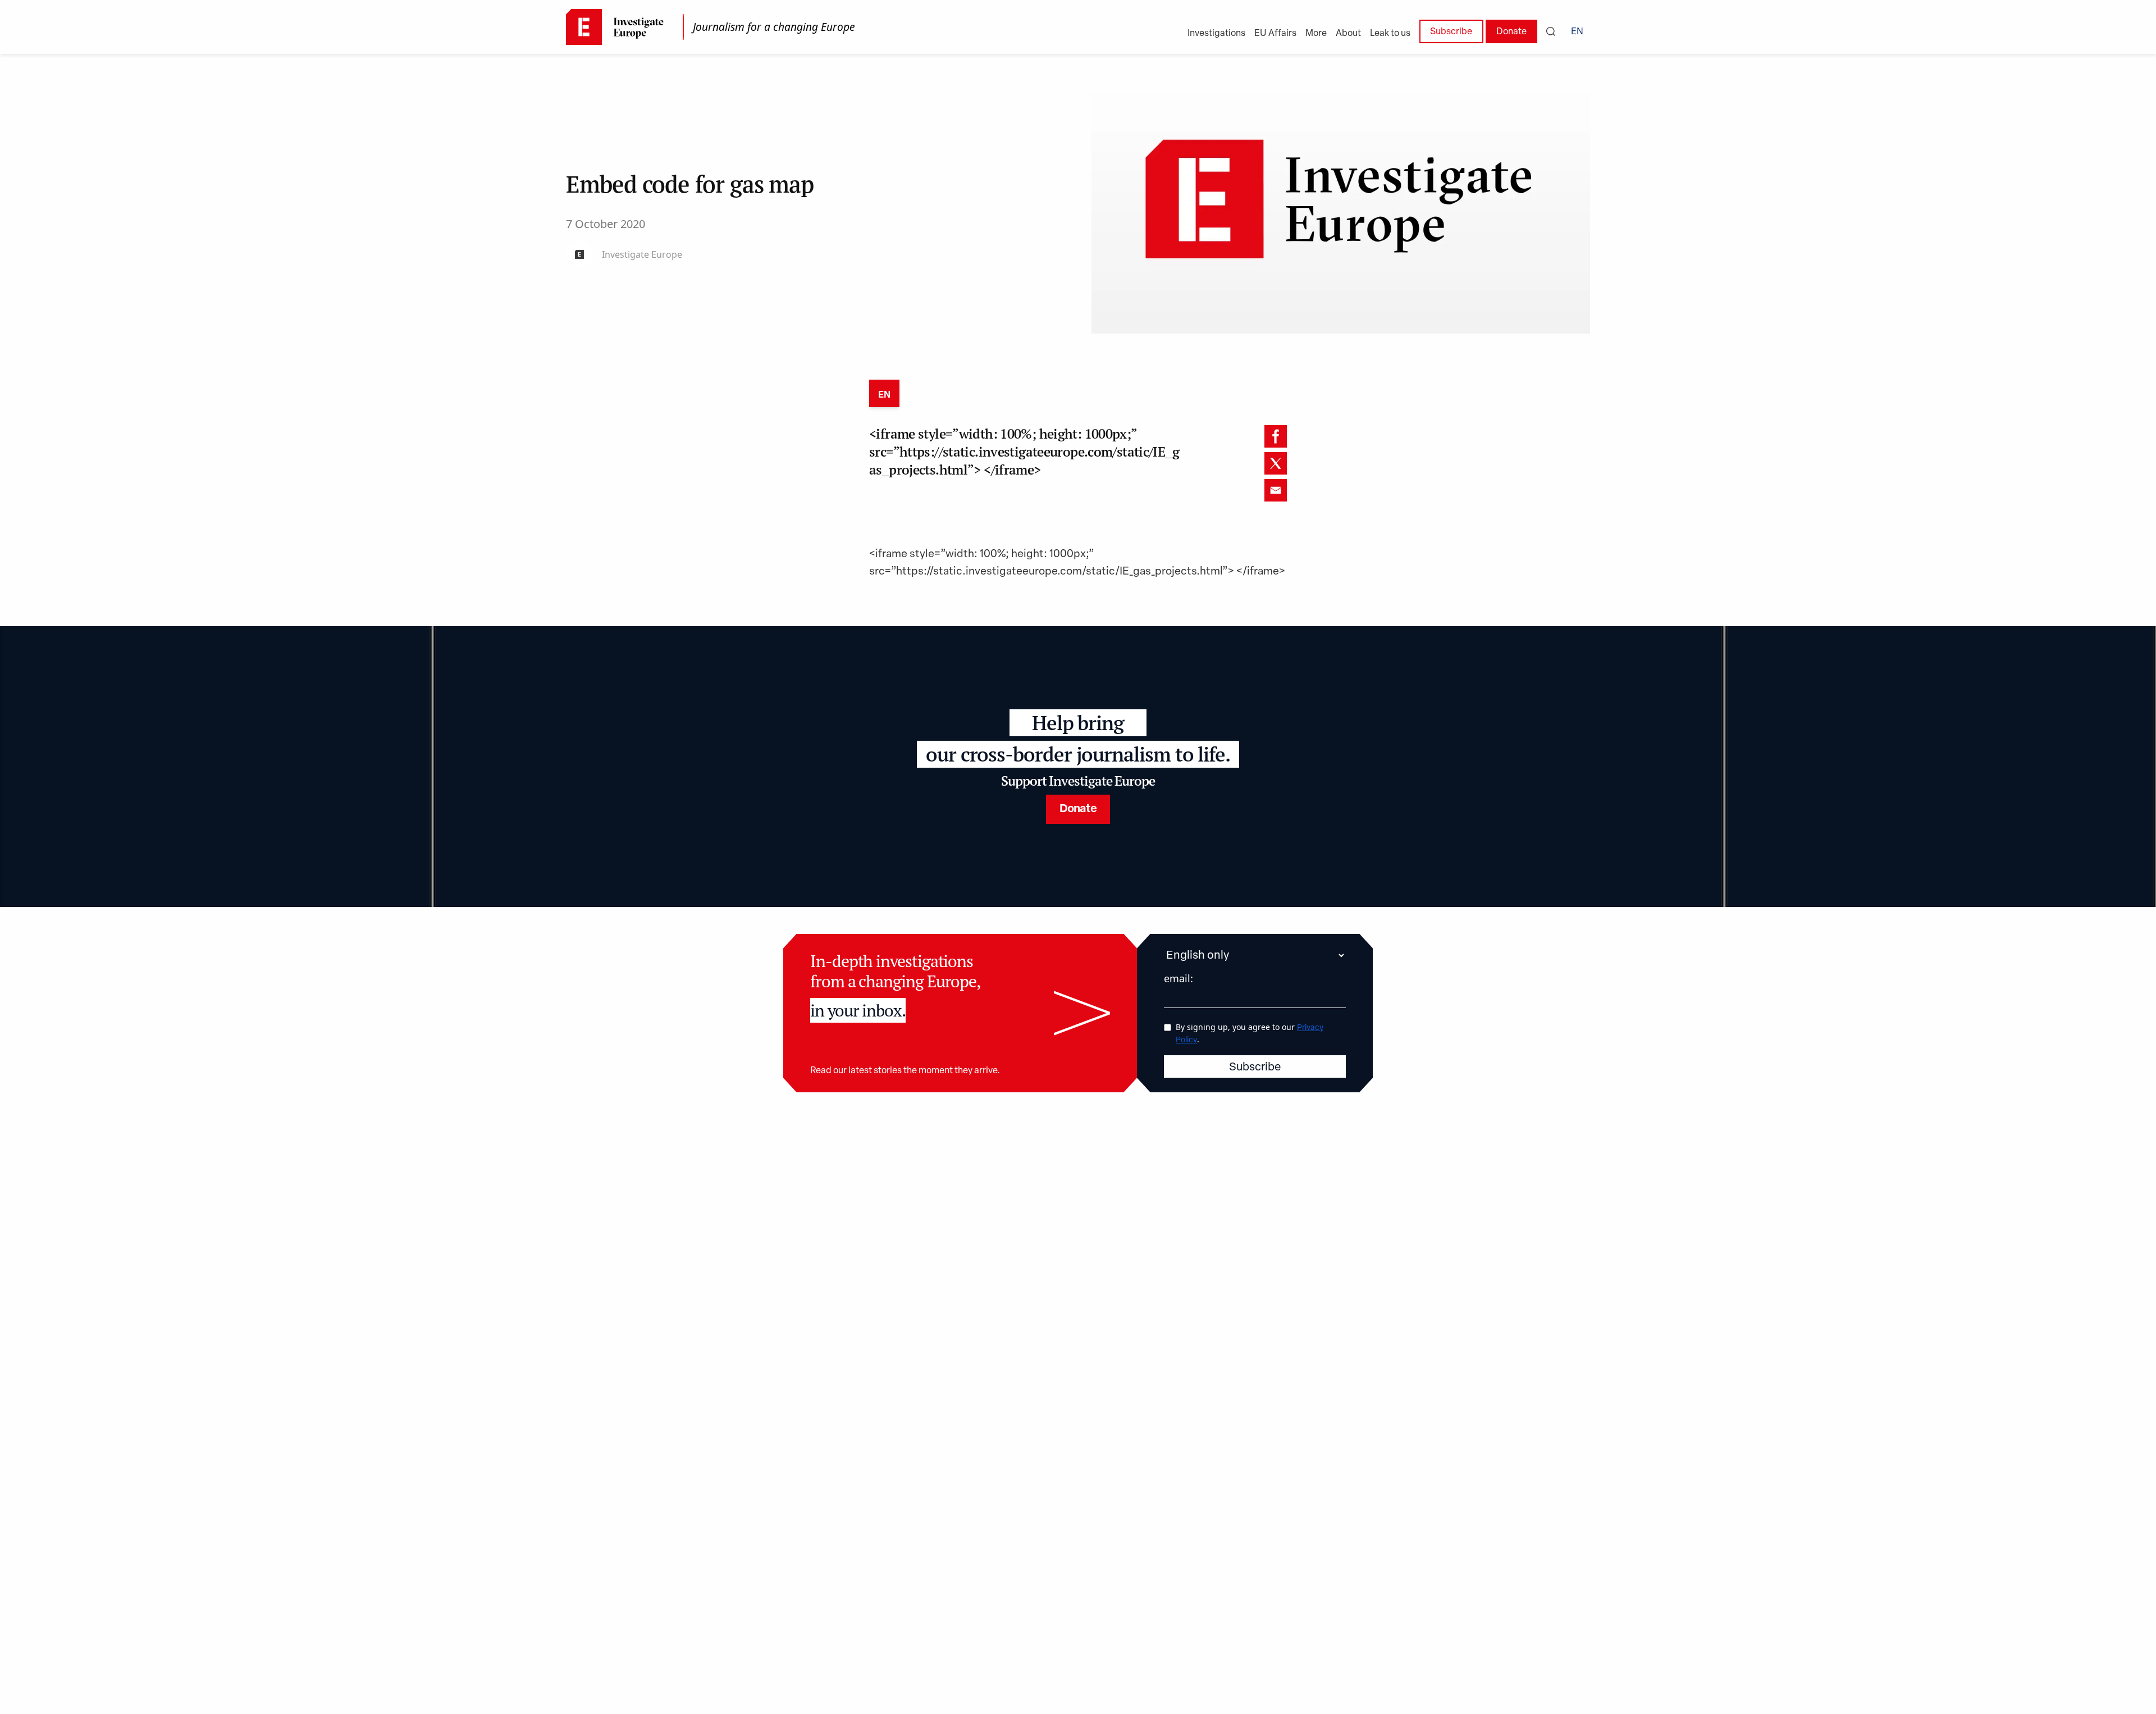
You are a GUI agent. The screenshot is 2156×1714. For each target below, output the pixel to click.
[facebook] (1276, 436)
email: (1179, 978)
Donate (1511, 32)
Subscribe (1451, 32)
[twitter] (1276, 463)
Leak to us (1390, 34)
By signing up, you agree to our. (1250, 1033)
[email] (1276, 490)
